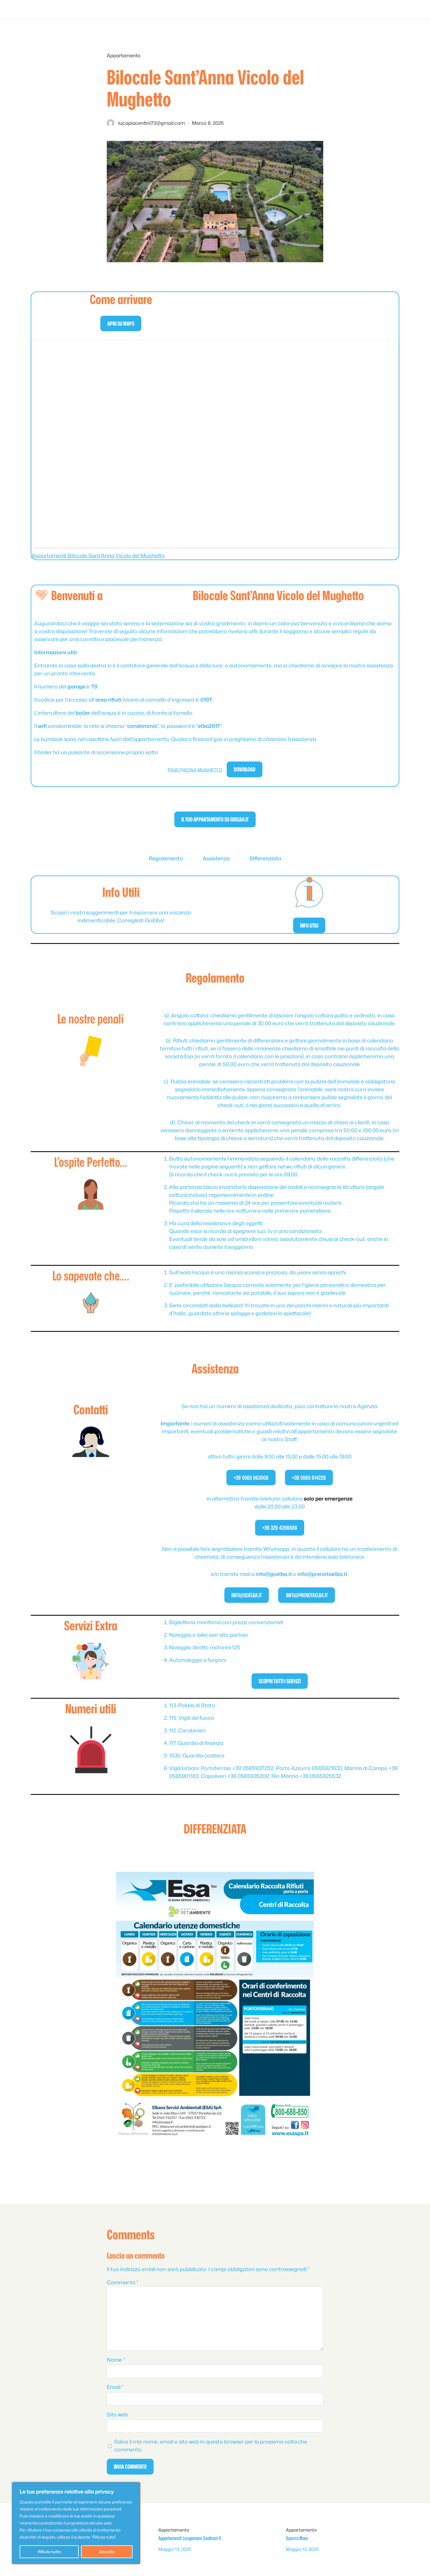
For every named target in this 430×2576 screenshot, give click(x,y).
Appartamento (124, 55)
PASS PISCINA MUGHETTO (195, 770)
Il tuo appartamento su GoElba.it (215, 819)
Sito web (117, 2414)
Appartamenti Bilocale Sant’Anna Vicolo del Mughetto (98, 555)
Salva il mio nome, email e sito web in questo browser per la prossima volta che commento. (211, 2445)
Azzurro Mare (297, 2538)
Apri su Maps (121, 323)
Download (245, 769)
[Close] (136, 2485)
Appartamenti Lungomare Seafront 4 (190, 2538)
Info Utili (309, 925)
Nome (116, 2360)
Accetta (107, 2552)
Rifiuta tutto (49, 2552)
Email (115, 2387)
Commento (123, 2282)
